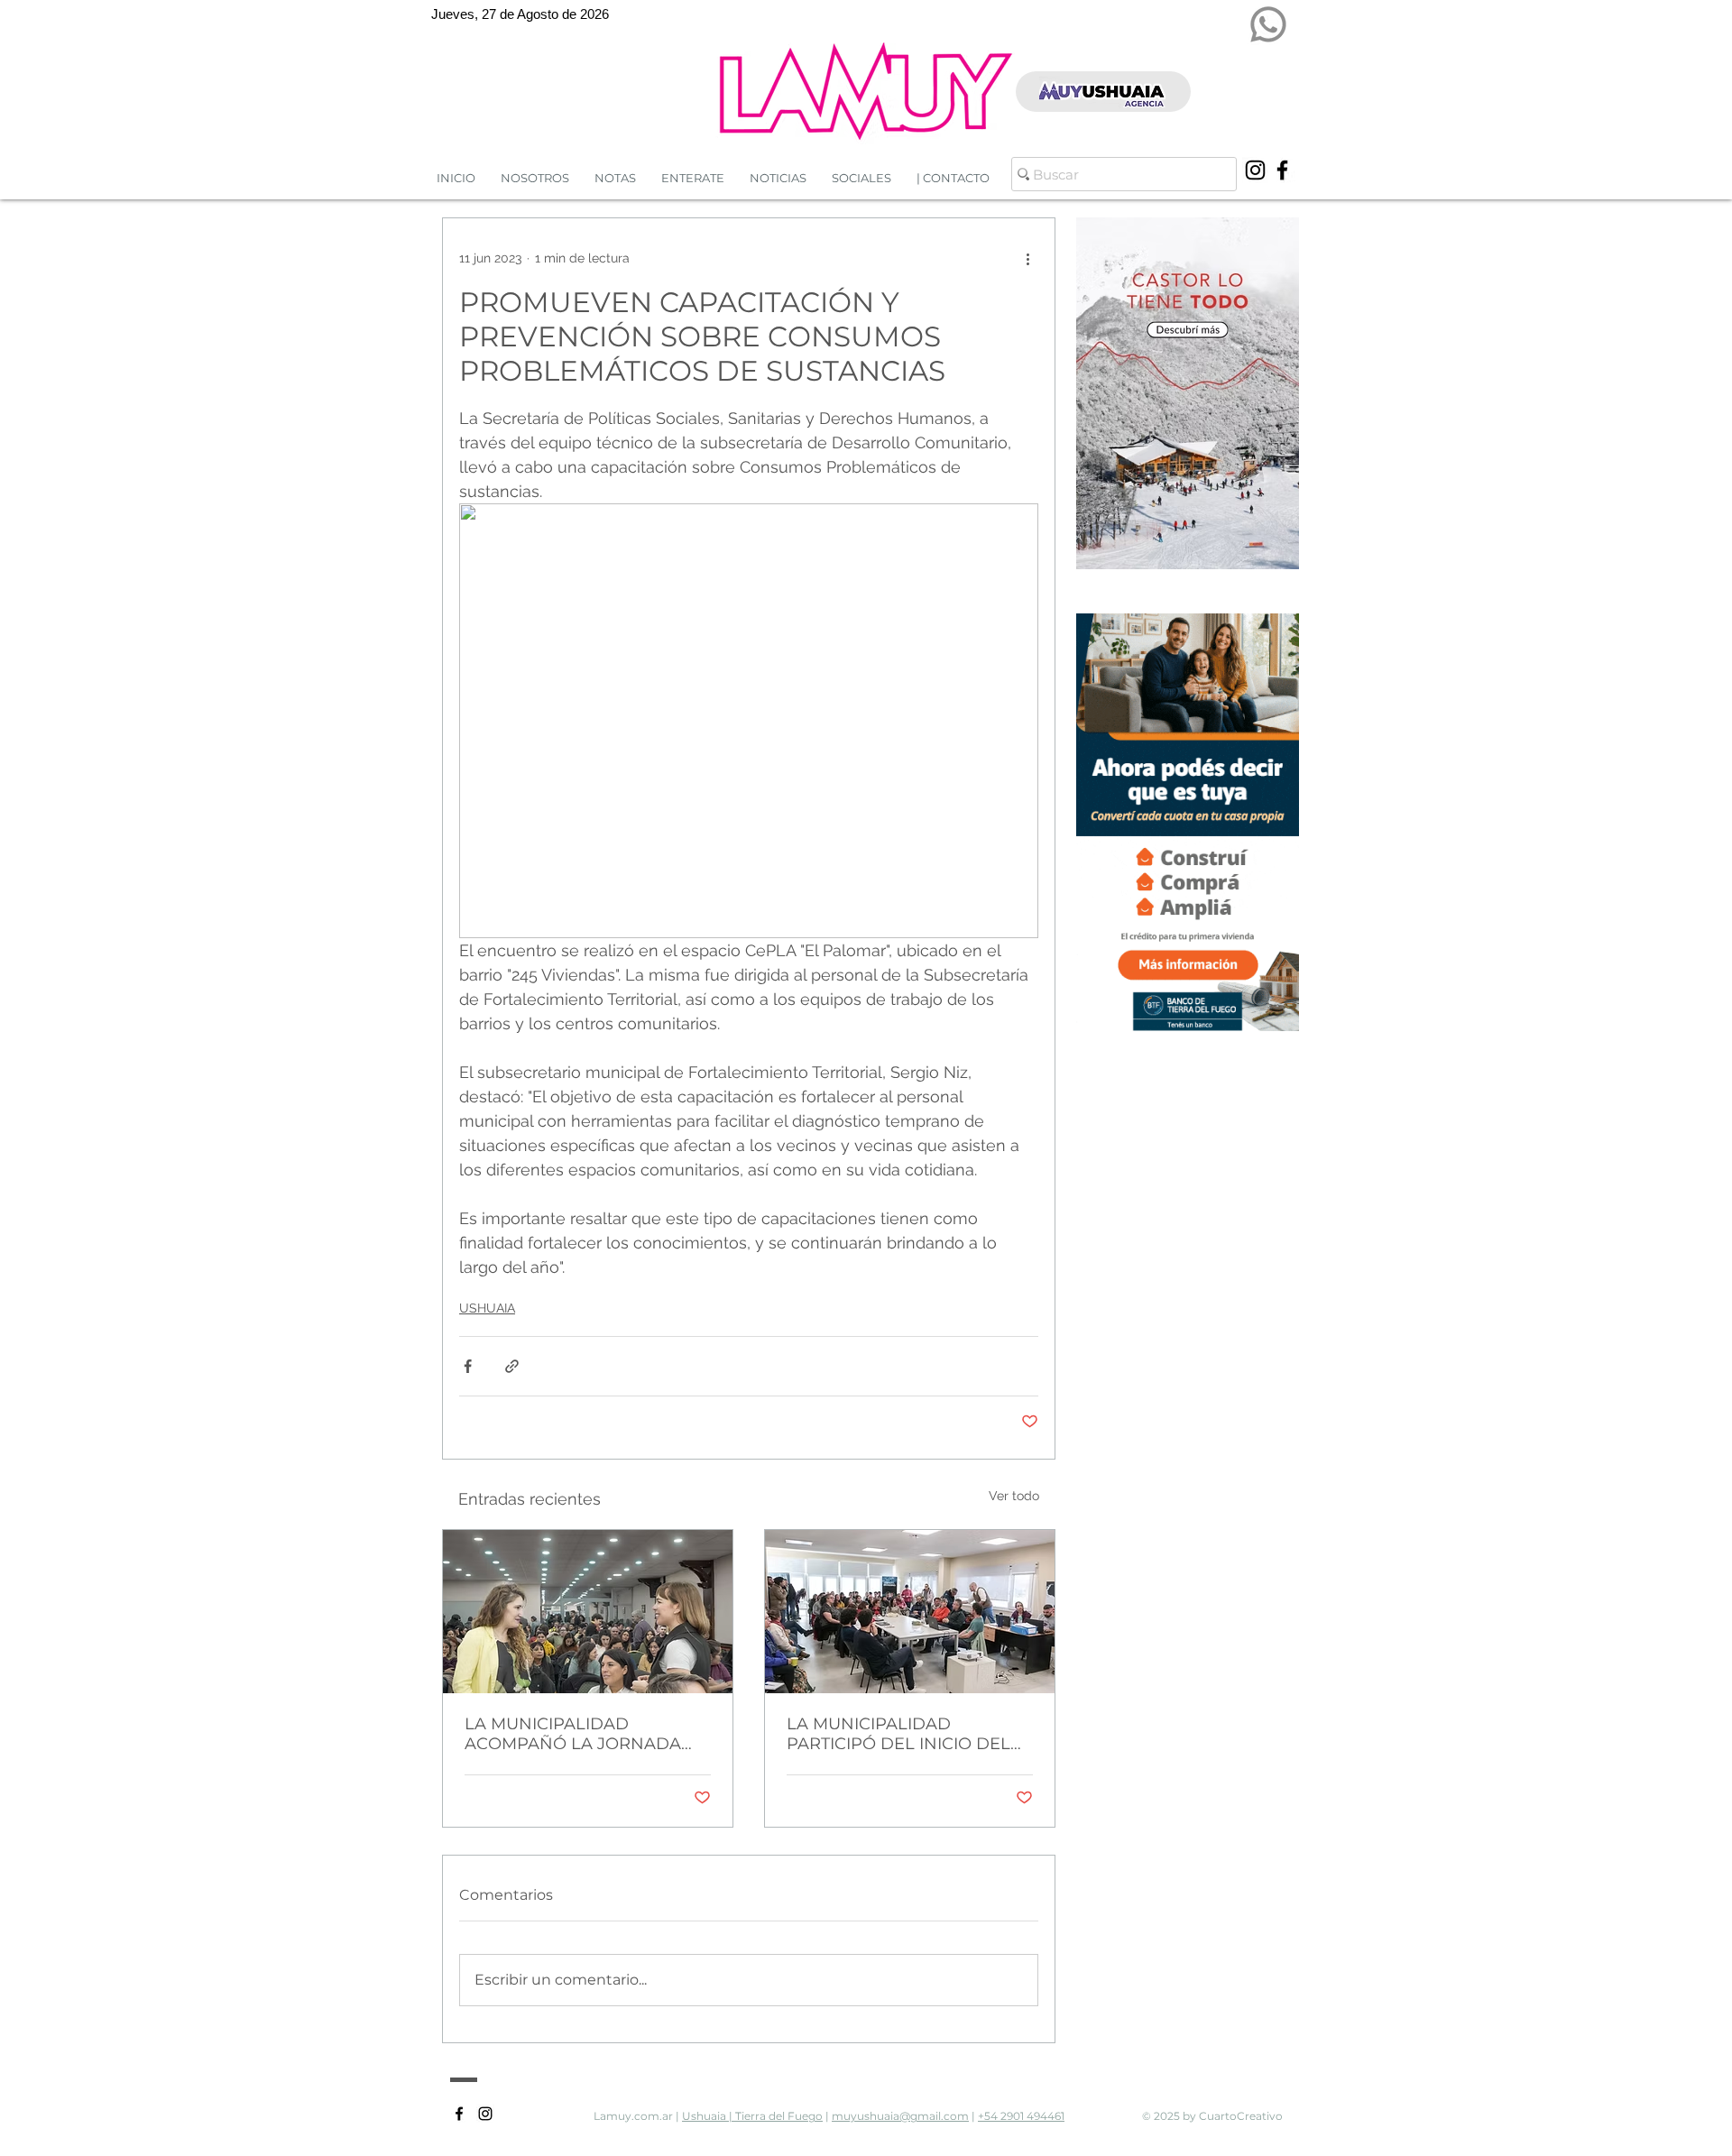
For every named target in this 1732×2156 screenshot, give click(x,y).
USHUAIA (487, 1308)
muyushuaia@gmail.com (900, 2116)
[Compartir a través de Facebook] (468, 1366)
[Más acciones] (1027, 258)
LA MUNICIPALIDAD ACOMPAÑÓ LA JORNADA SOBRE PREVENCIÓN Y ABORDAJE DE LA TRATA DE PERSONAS (581, 1734)
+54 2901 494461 (1021, 2116)
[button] (778, 178)
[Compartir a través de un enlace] (512, 1366)
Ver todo (1014, 1496)
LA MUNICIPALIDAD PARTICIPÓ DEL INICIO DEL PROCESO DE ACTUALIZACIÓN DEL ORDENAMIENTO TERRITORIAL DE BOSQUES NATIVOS (899, 1734)
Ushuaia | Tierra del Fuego (752, 2116)
